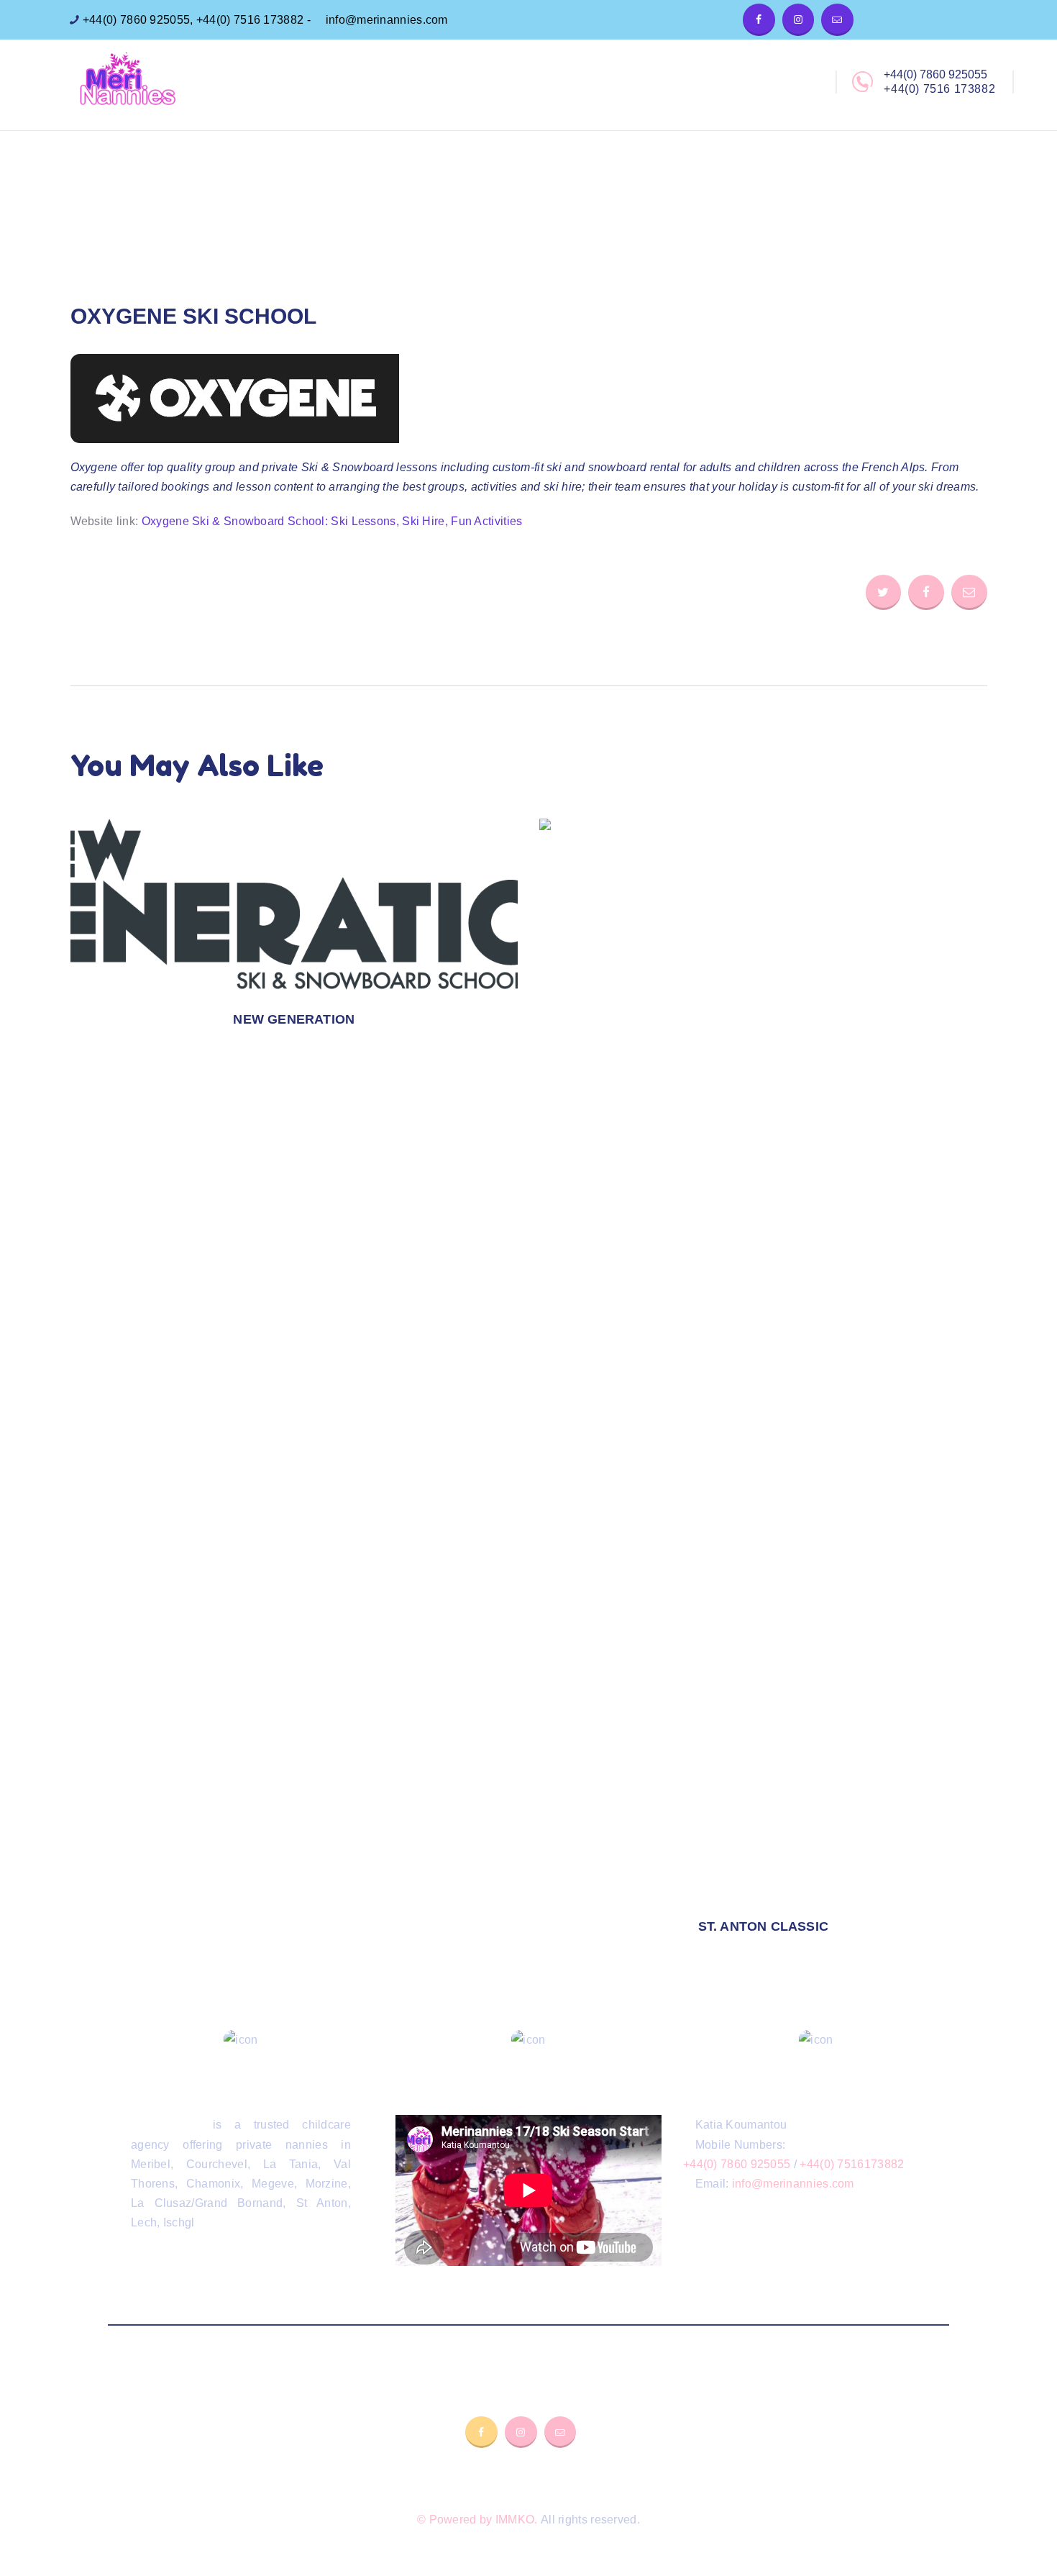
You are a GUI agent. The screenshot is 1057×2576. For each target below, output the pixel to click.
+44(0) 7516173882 (852, 2164)
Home (450, 219)
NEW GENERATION (294, 1019)
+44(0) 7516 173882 (250, 20)
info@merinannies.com (385, 20)
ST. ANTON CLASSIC (763, 1926)
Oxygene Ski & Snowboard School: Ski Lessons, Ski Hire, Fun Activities (332, 521)
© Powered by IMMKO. (477, 2520)
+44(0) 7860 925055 (135, 20)
